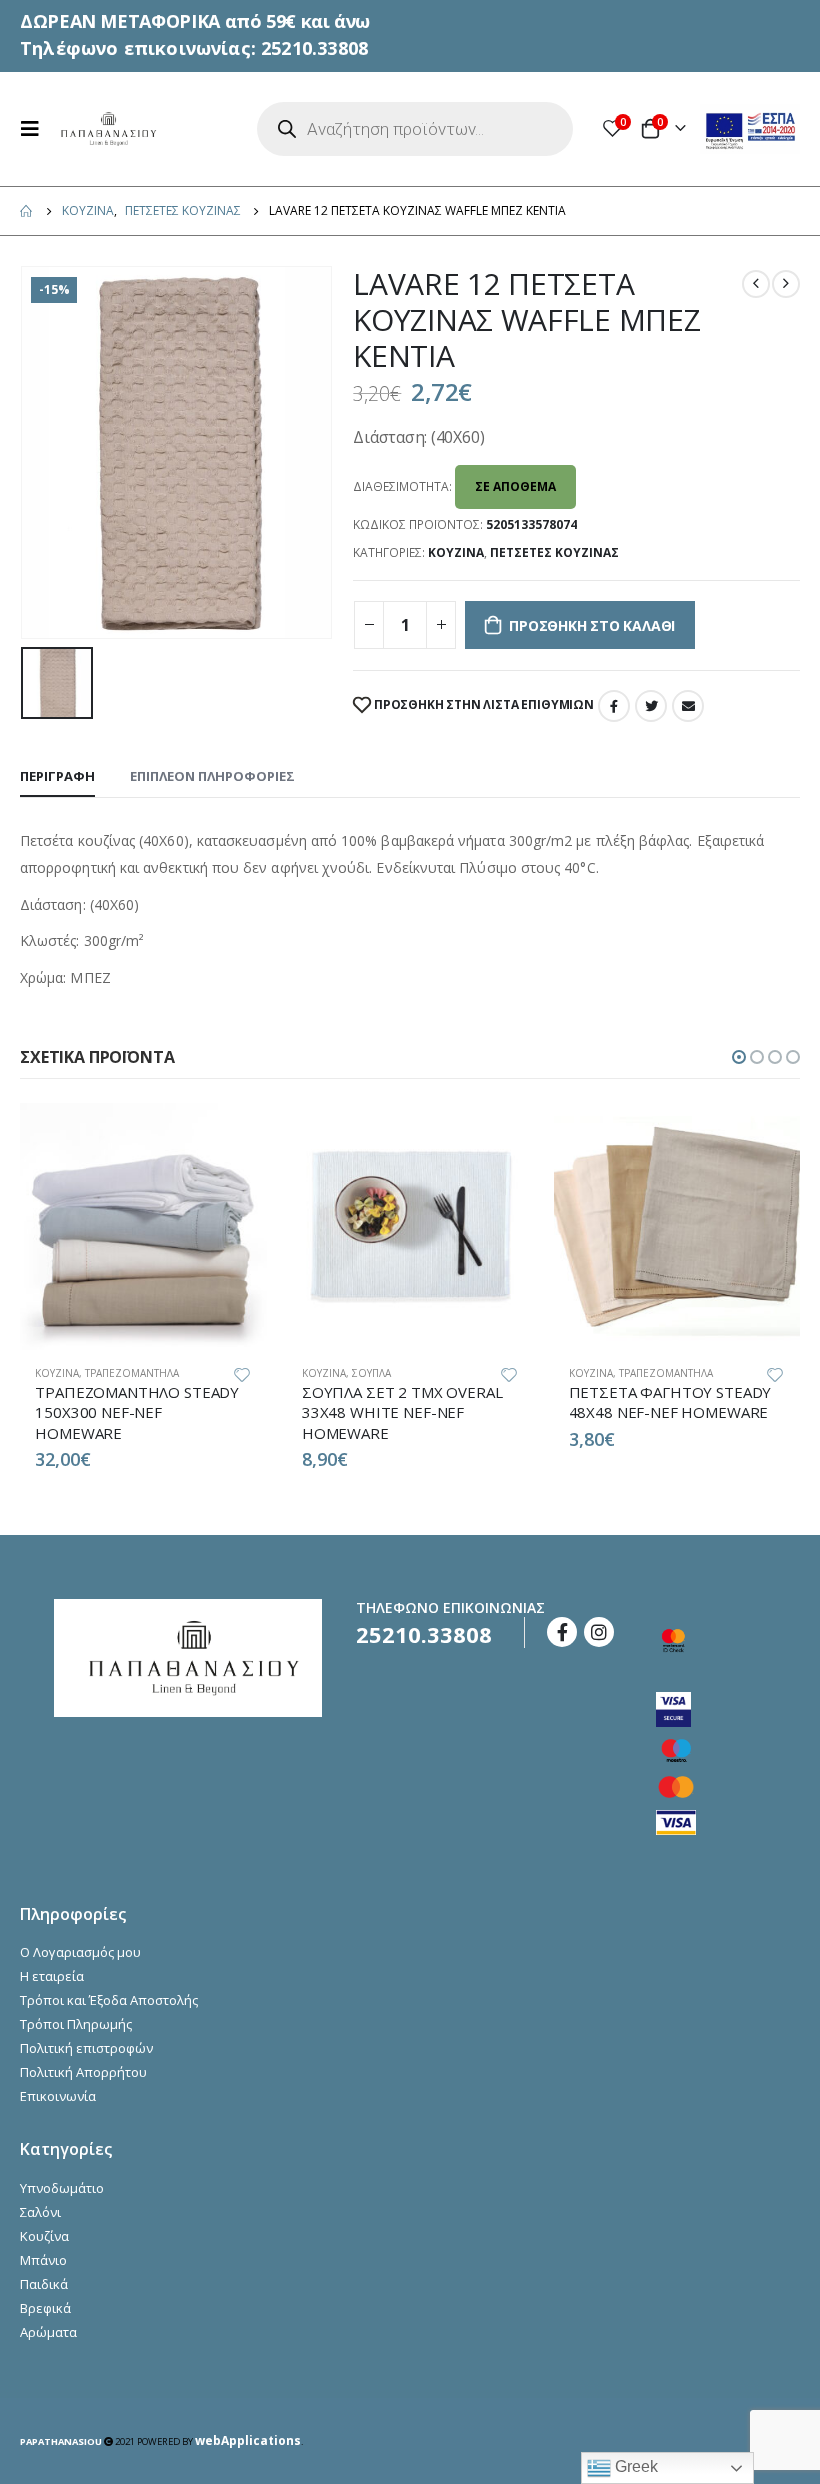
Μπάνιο (43, 2260)
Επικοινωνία (58, 2096)
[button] (739, 1057)
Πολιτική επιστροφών (86, 2048)
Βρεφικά (45, 2308)
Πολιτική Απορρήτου (83, 2072)
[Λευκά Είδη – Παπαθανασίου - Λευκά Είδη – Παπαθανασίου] (107, 129)
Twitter (651, 706)
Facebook (614, 706)
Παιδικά (44, 2284)
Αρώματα (48, 2332)
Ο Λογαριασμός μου (80, 1952)
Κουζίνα (44, 2236)
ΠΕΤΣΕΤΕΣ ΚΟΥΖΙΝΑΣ (554, 552)
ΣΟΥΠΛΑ (371, 1373)
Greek (634, 2466)
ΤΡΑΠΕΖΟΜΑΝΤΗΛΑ (132, 1373)
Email (688, 706)
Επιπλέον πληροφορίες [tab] (212, 776)
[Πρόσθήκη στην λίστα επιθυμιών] (242, 1373)
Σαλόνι (40, 2212)
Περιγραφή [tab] (57, 776)
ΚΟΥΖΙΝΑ (456, 552)
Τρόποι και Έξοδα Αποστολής (109, 2000)
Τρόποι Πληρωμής (76, 2024)
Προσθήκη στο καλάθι (592, 625)
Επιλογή (234, 1136)
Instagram (599, 1632)
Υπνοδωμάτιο (62, 2188)
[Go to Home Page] (27, 211)
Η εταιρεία (52, 1976)
